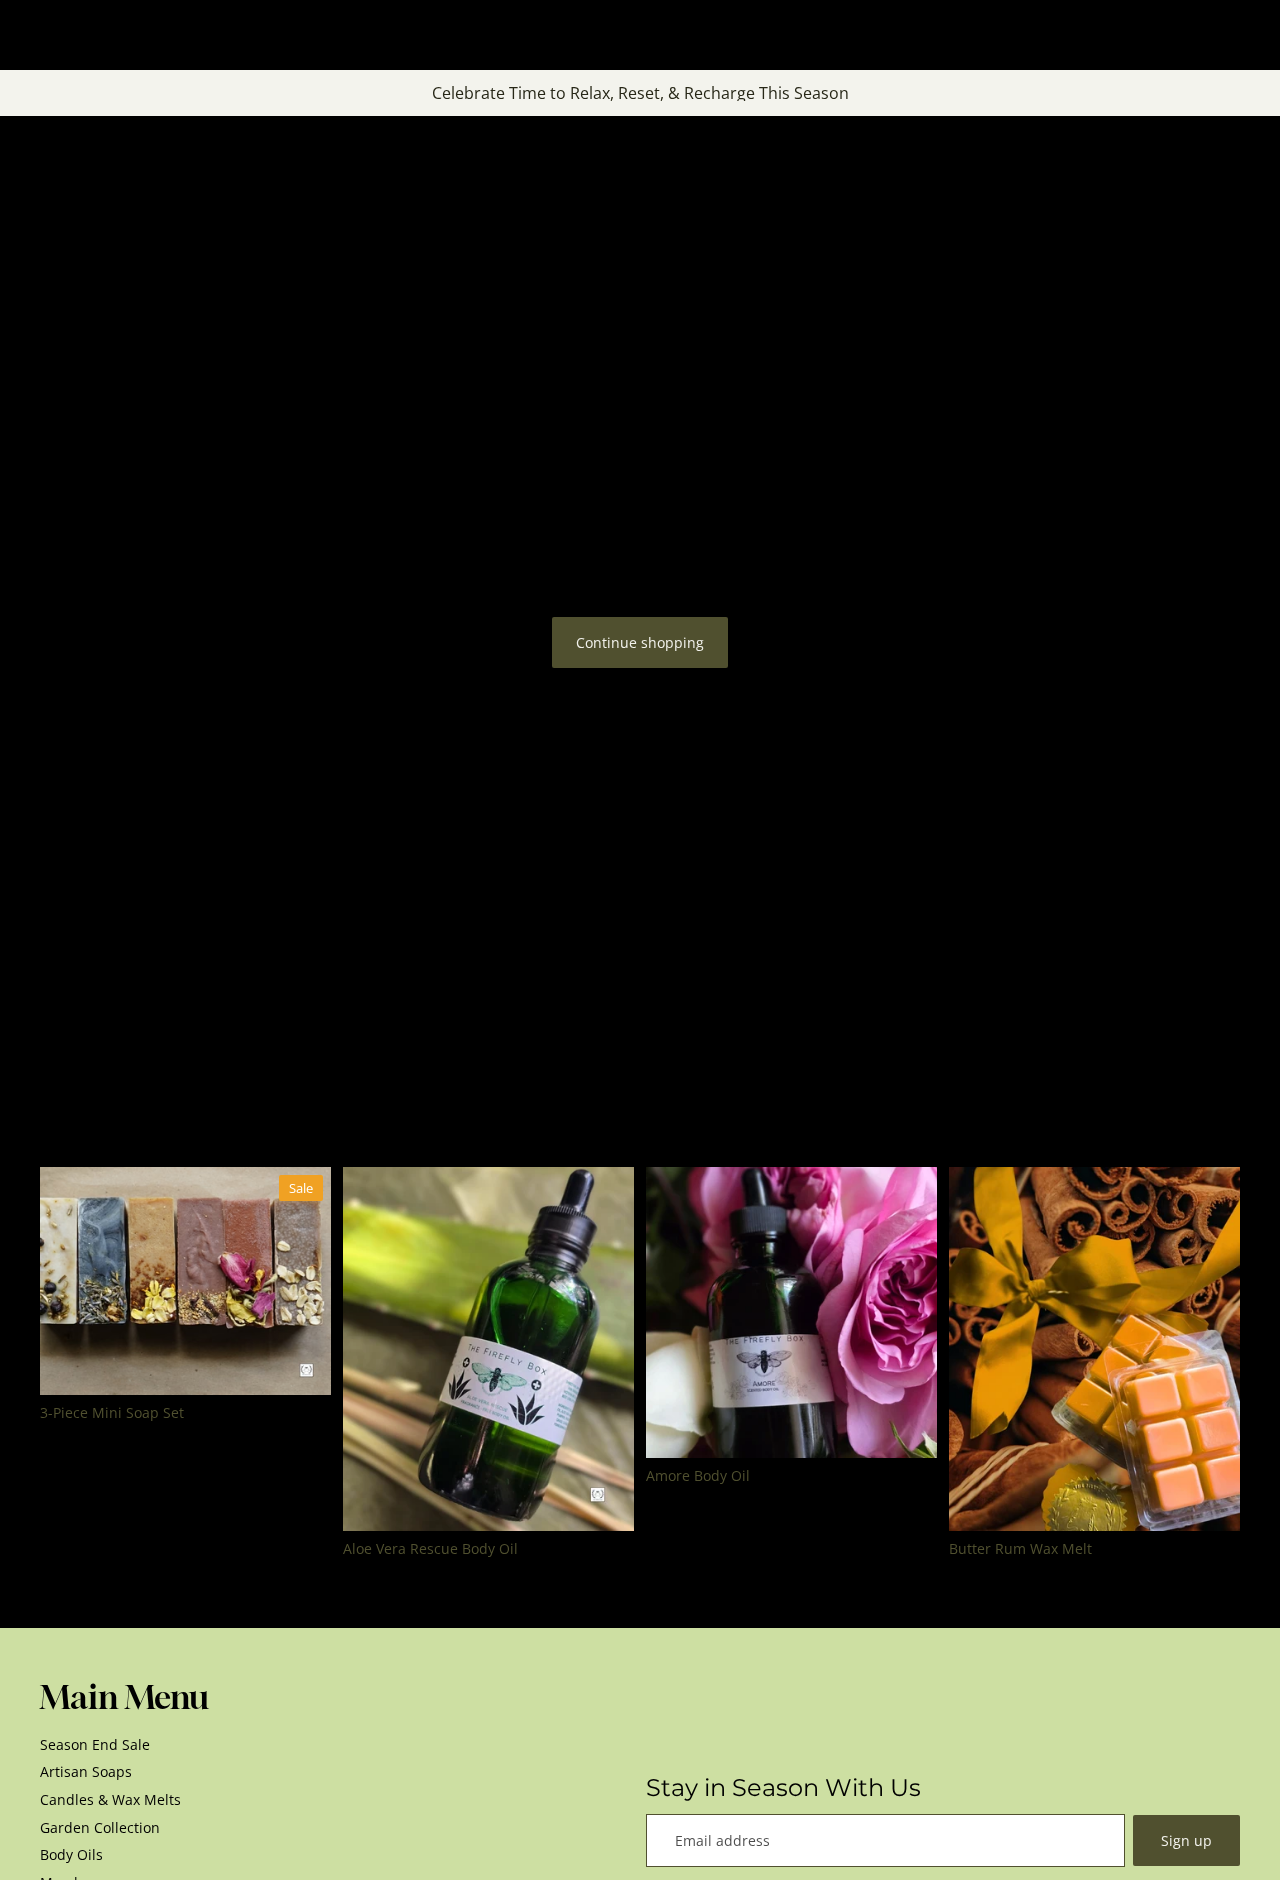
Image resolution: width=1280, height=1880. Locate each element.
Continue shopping (640, 642)
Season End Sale (95, 1744)
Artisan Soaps (86, 1771)
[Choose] (300, 1364)
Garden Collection (100, 1827)
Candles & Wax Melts (110, 1799)
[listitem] (954, 35)
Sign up (1186, 1840)
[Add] (603, 1500)
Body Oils (71, 1854)
